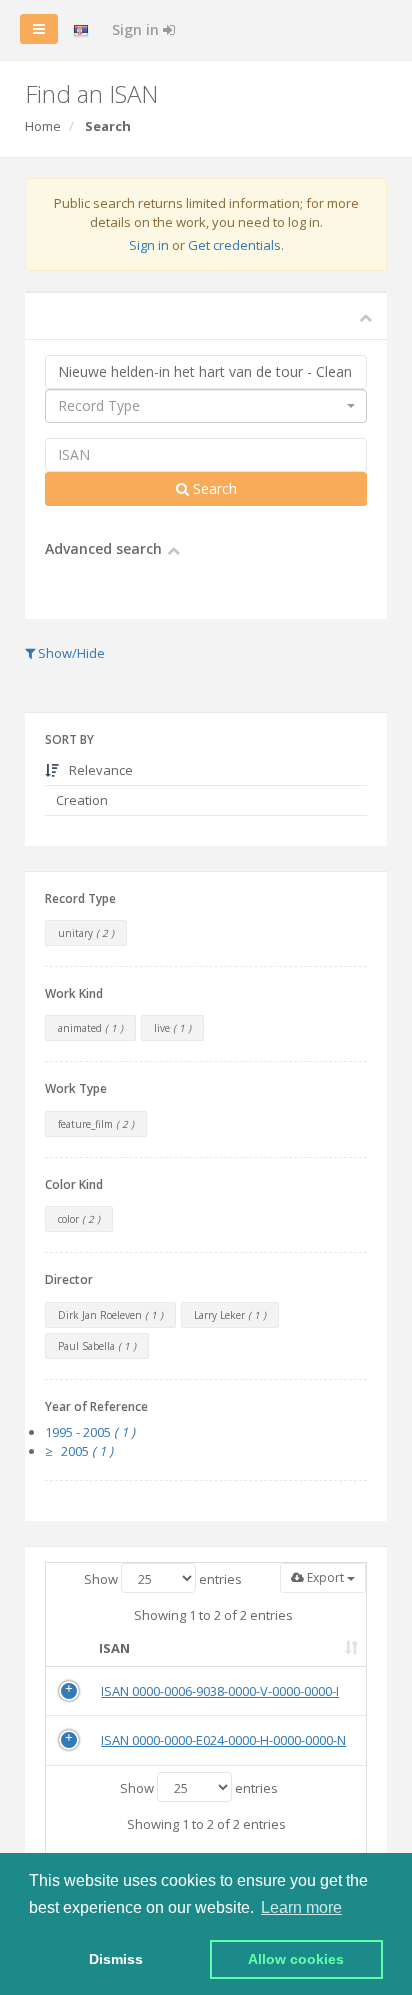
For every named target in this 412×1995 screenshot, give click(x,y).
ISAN (114, 1648)
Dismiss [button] (116, 1959)
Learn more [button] (301, 1907)
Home (43, 126)
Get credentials (234, 245)
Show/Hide (70, 653)
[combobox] (206, 406)
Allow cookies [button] (296, 1959)
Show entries (163, 1579)
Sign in (137, 29)
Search (213, 488)
